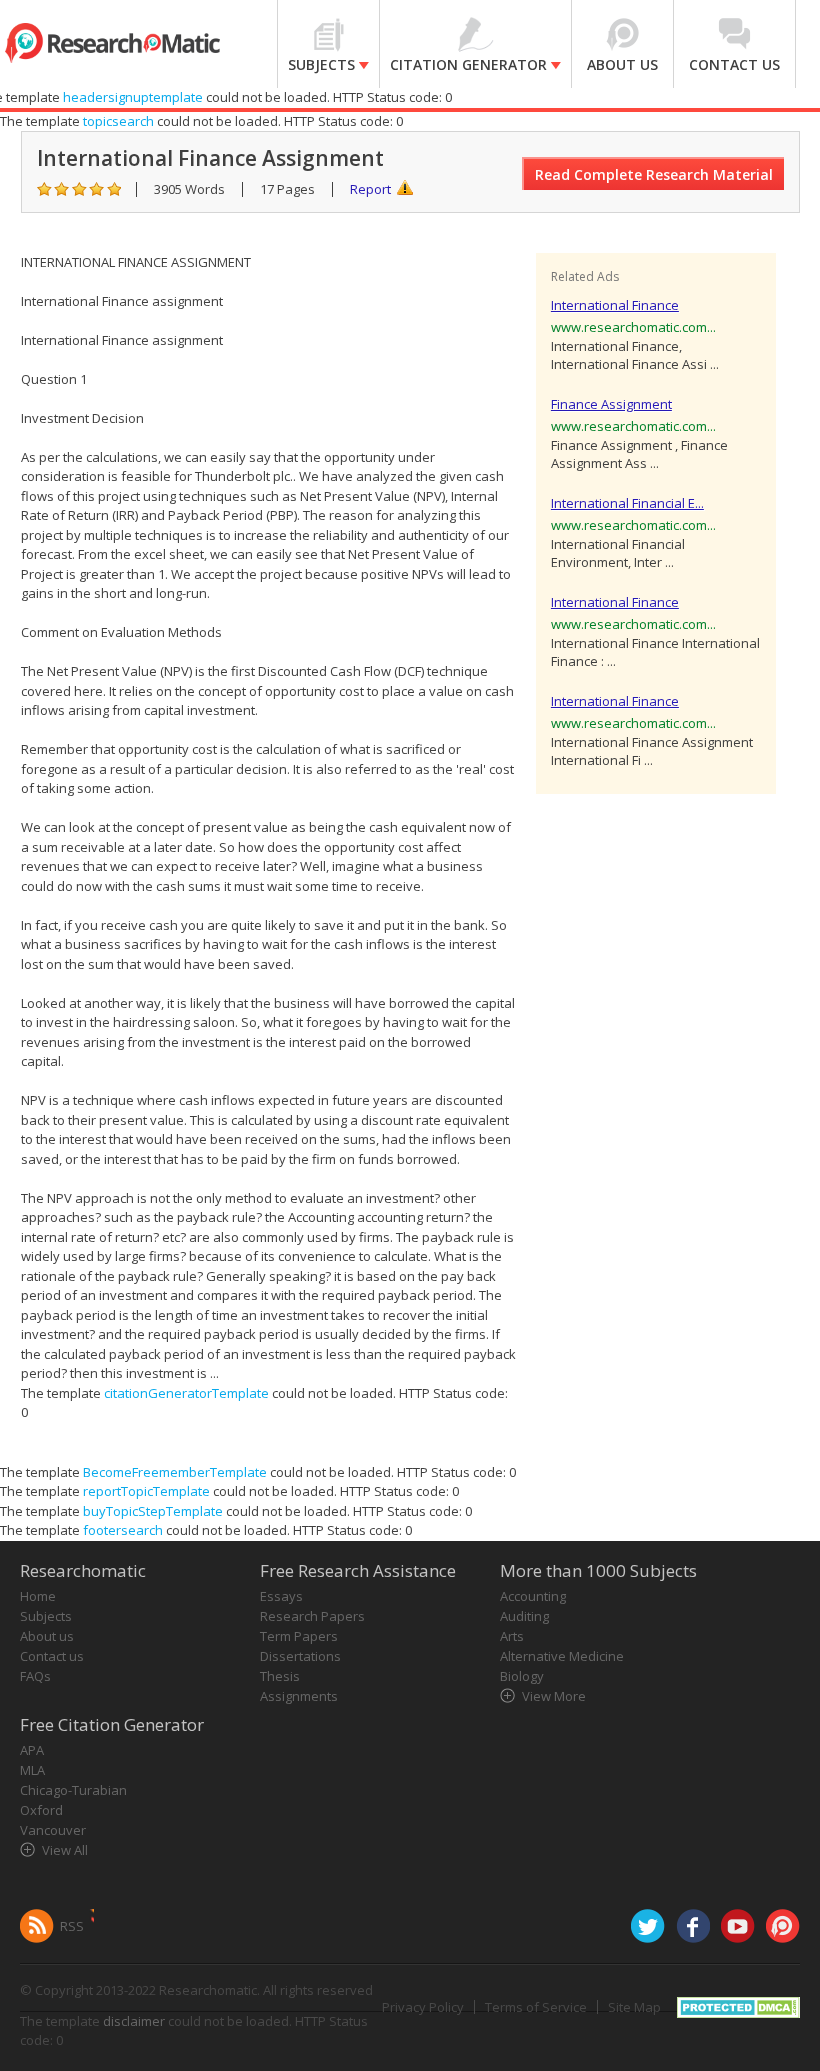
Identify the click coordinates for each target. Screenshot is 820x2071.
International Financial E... (627, 503)
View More (554, 1696)
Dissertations (300, 1656)
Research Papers (312, 1616)
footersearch (123, 1530)
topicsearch (118, 121)
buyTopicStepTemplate (153, 1511)
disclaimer (134, 2021)
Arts (512, 1636)
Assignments (299, 1696)
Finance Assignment (611, 404)
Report (370, 189)
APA (32, 1750)
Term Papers (299, 1636)
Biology (522, 1676)
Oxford (41, 1810)
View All (65, 1850)
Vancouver (53, 1830)
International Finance (615, 305)
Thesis (280, 1676)
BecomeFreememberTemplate (175, 1472)
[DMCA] (738, 2005)
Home (38, 1596)
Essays (281, 1596)
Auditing (524, 1616)
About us (47, 1636)
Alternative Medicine (562, 1656)
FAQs (35, 1676)
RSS (72, 1926)
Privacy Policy (423, 2007)
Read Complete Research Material (654, 174)
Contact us (52, 1656)
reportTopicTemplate (146, 1491)
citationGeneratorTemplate (186, 1393)
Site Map (634, 2007)
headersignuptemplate (133, 97)
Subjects (46, 1616)
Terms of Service (536, 2007)
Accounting (533, 1596)
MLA (32, 1770)
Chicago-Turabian (73, 1790)
